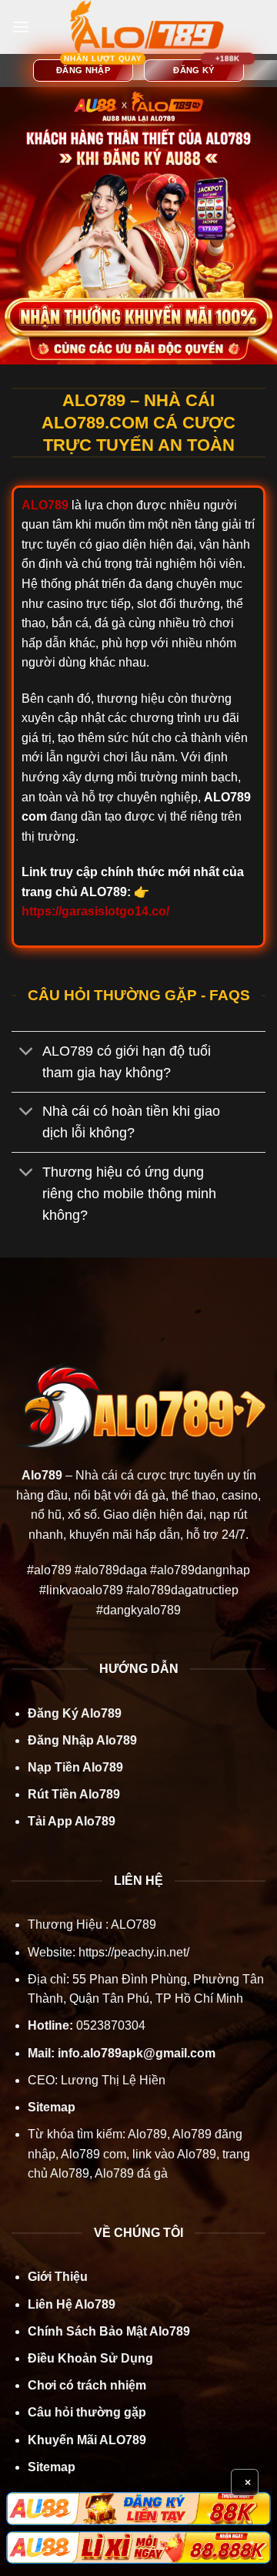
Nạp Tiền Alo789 (75, 1767)
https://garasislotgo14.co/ (95, 911)
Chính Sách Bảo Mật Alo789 (109, 2331)
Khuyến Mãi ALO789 (87, 2440)
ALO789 (132, 1924)
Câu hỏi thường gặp (87, 2412)
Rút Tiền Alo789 (74, 1794)
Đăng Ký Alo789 (75, 1713)
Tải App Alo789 (72, 1821)
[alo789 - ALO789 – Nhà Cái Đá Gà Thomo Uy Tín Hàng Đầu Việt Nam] (147, 27)
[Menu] (21, 27)
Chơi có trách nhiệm (87, 2385)
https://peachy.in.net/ (134, 1952)
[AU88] (138, 2508)
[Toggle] (27, 1052)
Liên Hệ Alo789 (72, 2304)
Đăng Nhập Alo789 (82, 1740)
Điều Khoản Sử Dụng (90, 2358)
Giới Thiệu (58, 2277)
